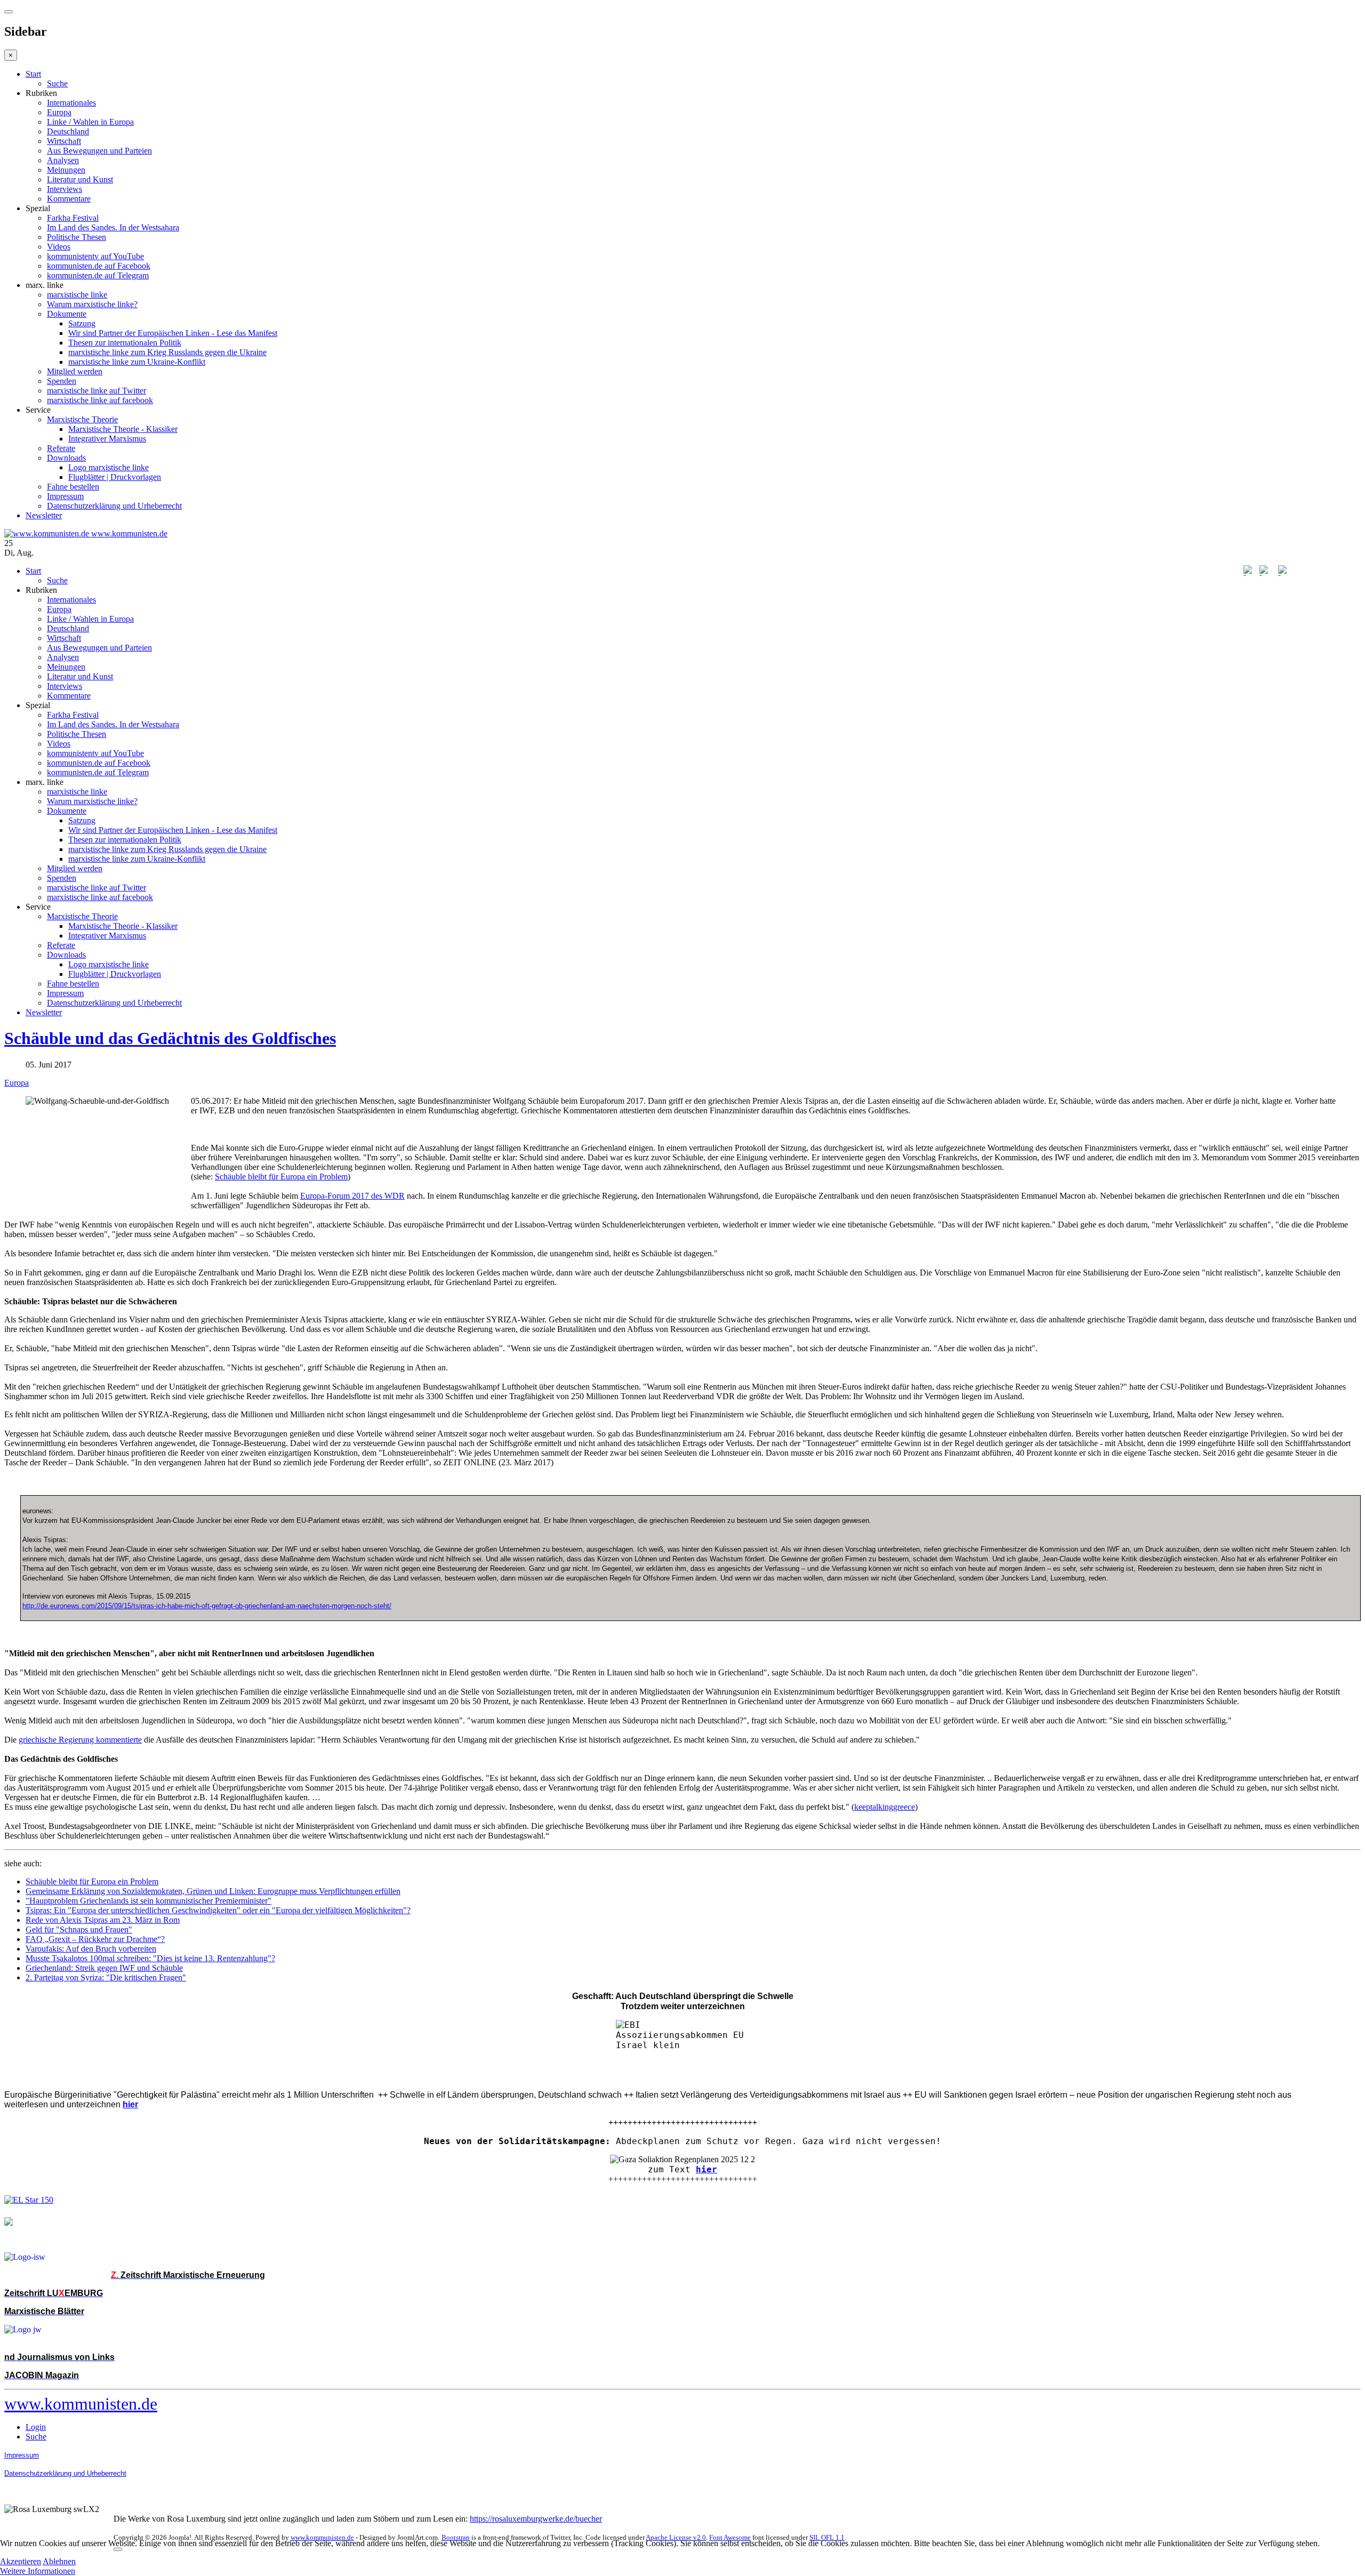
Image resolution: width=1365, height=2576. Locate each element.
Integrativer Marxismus (107, 439)
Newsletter (44, 515)
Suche (57, 83)
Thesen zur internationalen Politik (125, 343)
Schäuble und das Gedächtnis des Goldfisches (170, 1038)
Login (36, 2427)
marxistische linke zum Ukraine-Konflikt (137, 362)
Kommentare (69, 199)
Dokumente (67, 314)
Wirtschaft (64, 141)
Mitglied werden (75, 371)
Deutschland (68, 131)
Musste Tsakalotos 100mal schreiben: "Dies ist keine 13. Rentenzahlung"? (150, 1958)
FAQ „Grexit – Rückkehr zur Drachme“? (95, 1939)
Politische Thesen (77, 237)
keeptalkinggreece (885, 1807)
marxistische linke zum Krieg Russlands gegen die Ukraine (167, 352)
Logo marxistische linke (109, 467)
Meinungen (66, 170)
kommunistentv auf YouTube (95, 256)
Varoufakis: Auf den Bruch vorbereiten (91, 1949)
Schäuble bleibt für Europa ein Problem (281, 1177)
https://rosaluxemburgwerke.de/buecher (536, 2519)
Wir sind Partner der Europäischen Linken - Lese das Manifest (173, 333)
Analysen (63, 160)
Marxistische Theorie (82, 419)
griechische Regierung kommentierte (80, 1740)
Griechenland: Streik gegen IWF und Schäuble (104, 1968)
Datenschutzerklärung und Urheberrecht (114, 506)
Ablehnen (59, 2561)
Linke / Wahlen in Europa (90, 122)
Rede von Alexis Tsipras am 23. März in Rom (103, 1920)
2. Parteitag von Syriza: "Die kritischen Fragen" (106, 1977)
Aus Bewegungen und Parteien (99, 151)
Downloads (66, 458)
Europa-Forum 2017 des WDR (352, 1196)
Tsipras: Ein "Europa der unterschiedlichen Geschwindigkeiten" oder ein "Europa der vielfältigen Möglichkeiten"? (218, 1910)
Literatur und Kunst (80, 179)
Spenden (62, 381)
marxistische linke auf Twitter (97, 391)
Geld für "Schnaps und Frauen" (79, 1929)
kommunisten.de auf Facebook (99, 266)
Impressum (65, 496)
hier (706, 2169)
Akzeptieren (21, 2561)
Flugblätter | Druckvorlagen (115, 477)
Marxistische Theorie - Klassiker (123, 429)
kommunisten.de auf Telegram (98, 275)
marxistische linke (77, 295)
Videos (59, 247)
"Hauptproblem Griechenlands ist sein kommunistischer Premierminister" (148, 1901)
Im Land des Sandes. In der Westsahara (113, 227)
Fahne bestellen (73, 487)
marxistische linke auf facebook (100, 400)
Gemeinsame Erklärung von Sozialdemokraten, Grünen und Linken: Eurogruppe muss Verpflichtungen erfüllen (213, 1891)
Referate (61, 448)
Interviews (65, 189)
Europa (59, 112)
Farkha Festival (73, 218)
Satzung (82, 323)
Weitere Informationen (38, 2571)
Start (33, 74)
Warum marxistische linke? (92, 304)
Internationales (71, 103)
